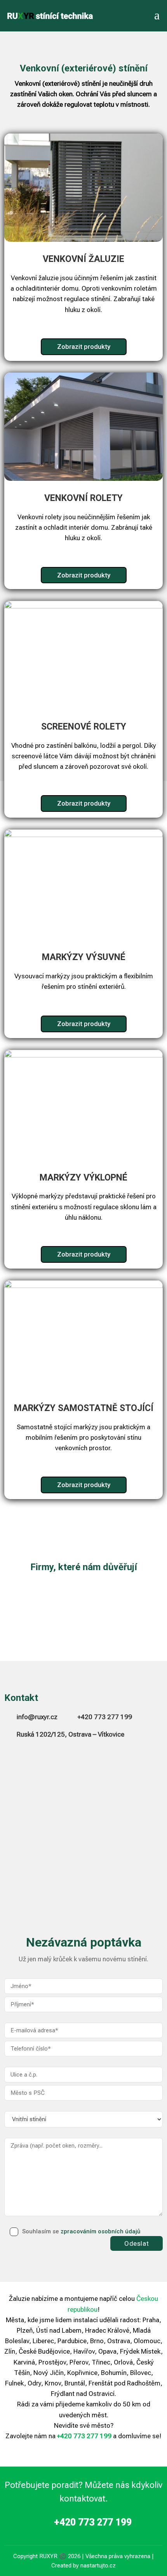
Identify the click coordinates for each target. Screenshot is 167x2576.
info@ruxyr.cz (37, 1717)
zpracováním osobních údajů (100, 2231)
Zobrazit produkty (84, 347)
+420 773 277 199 (105, 1717)
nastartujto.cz (98, 2566)
